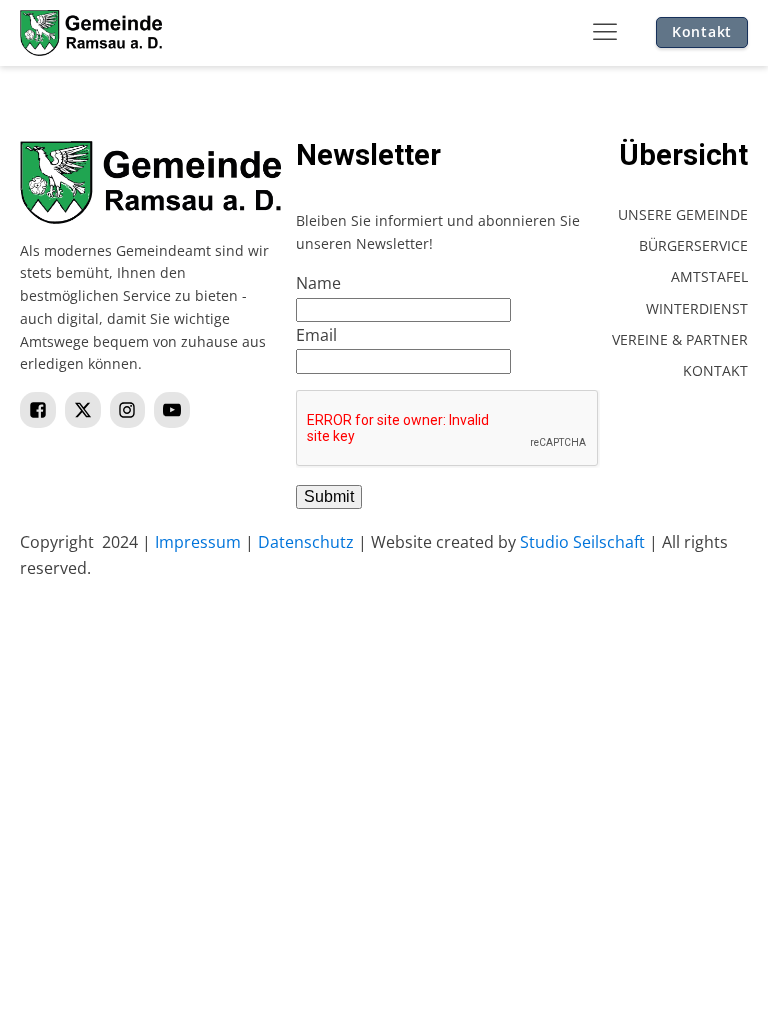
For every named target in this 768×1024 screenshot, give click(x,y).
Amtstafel (709, 276)
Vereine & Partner (680, 339)
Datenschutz (306, 542)
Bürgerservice (693, 245)
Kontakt (702, 31)
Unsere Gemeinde (683, 214)
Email (316, 335)
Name (318, 283)
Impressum (198, 542)
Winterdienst (697, 308)
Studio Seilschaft (582, 542)
